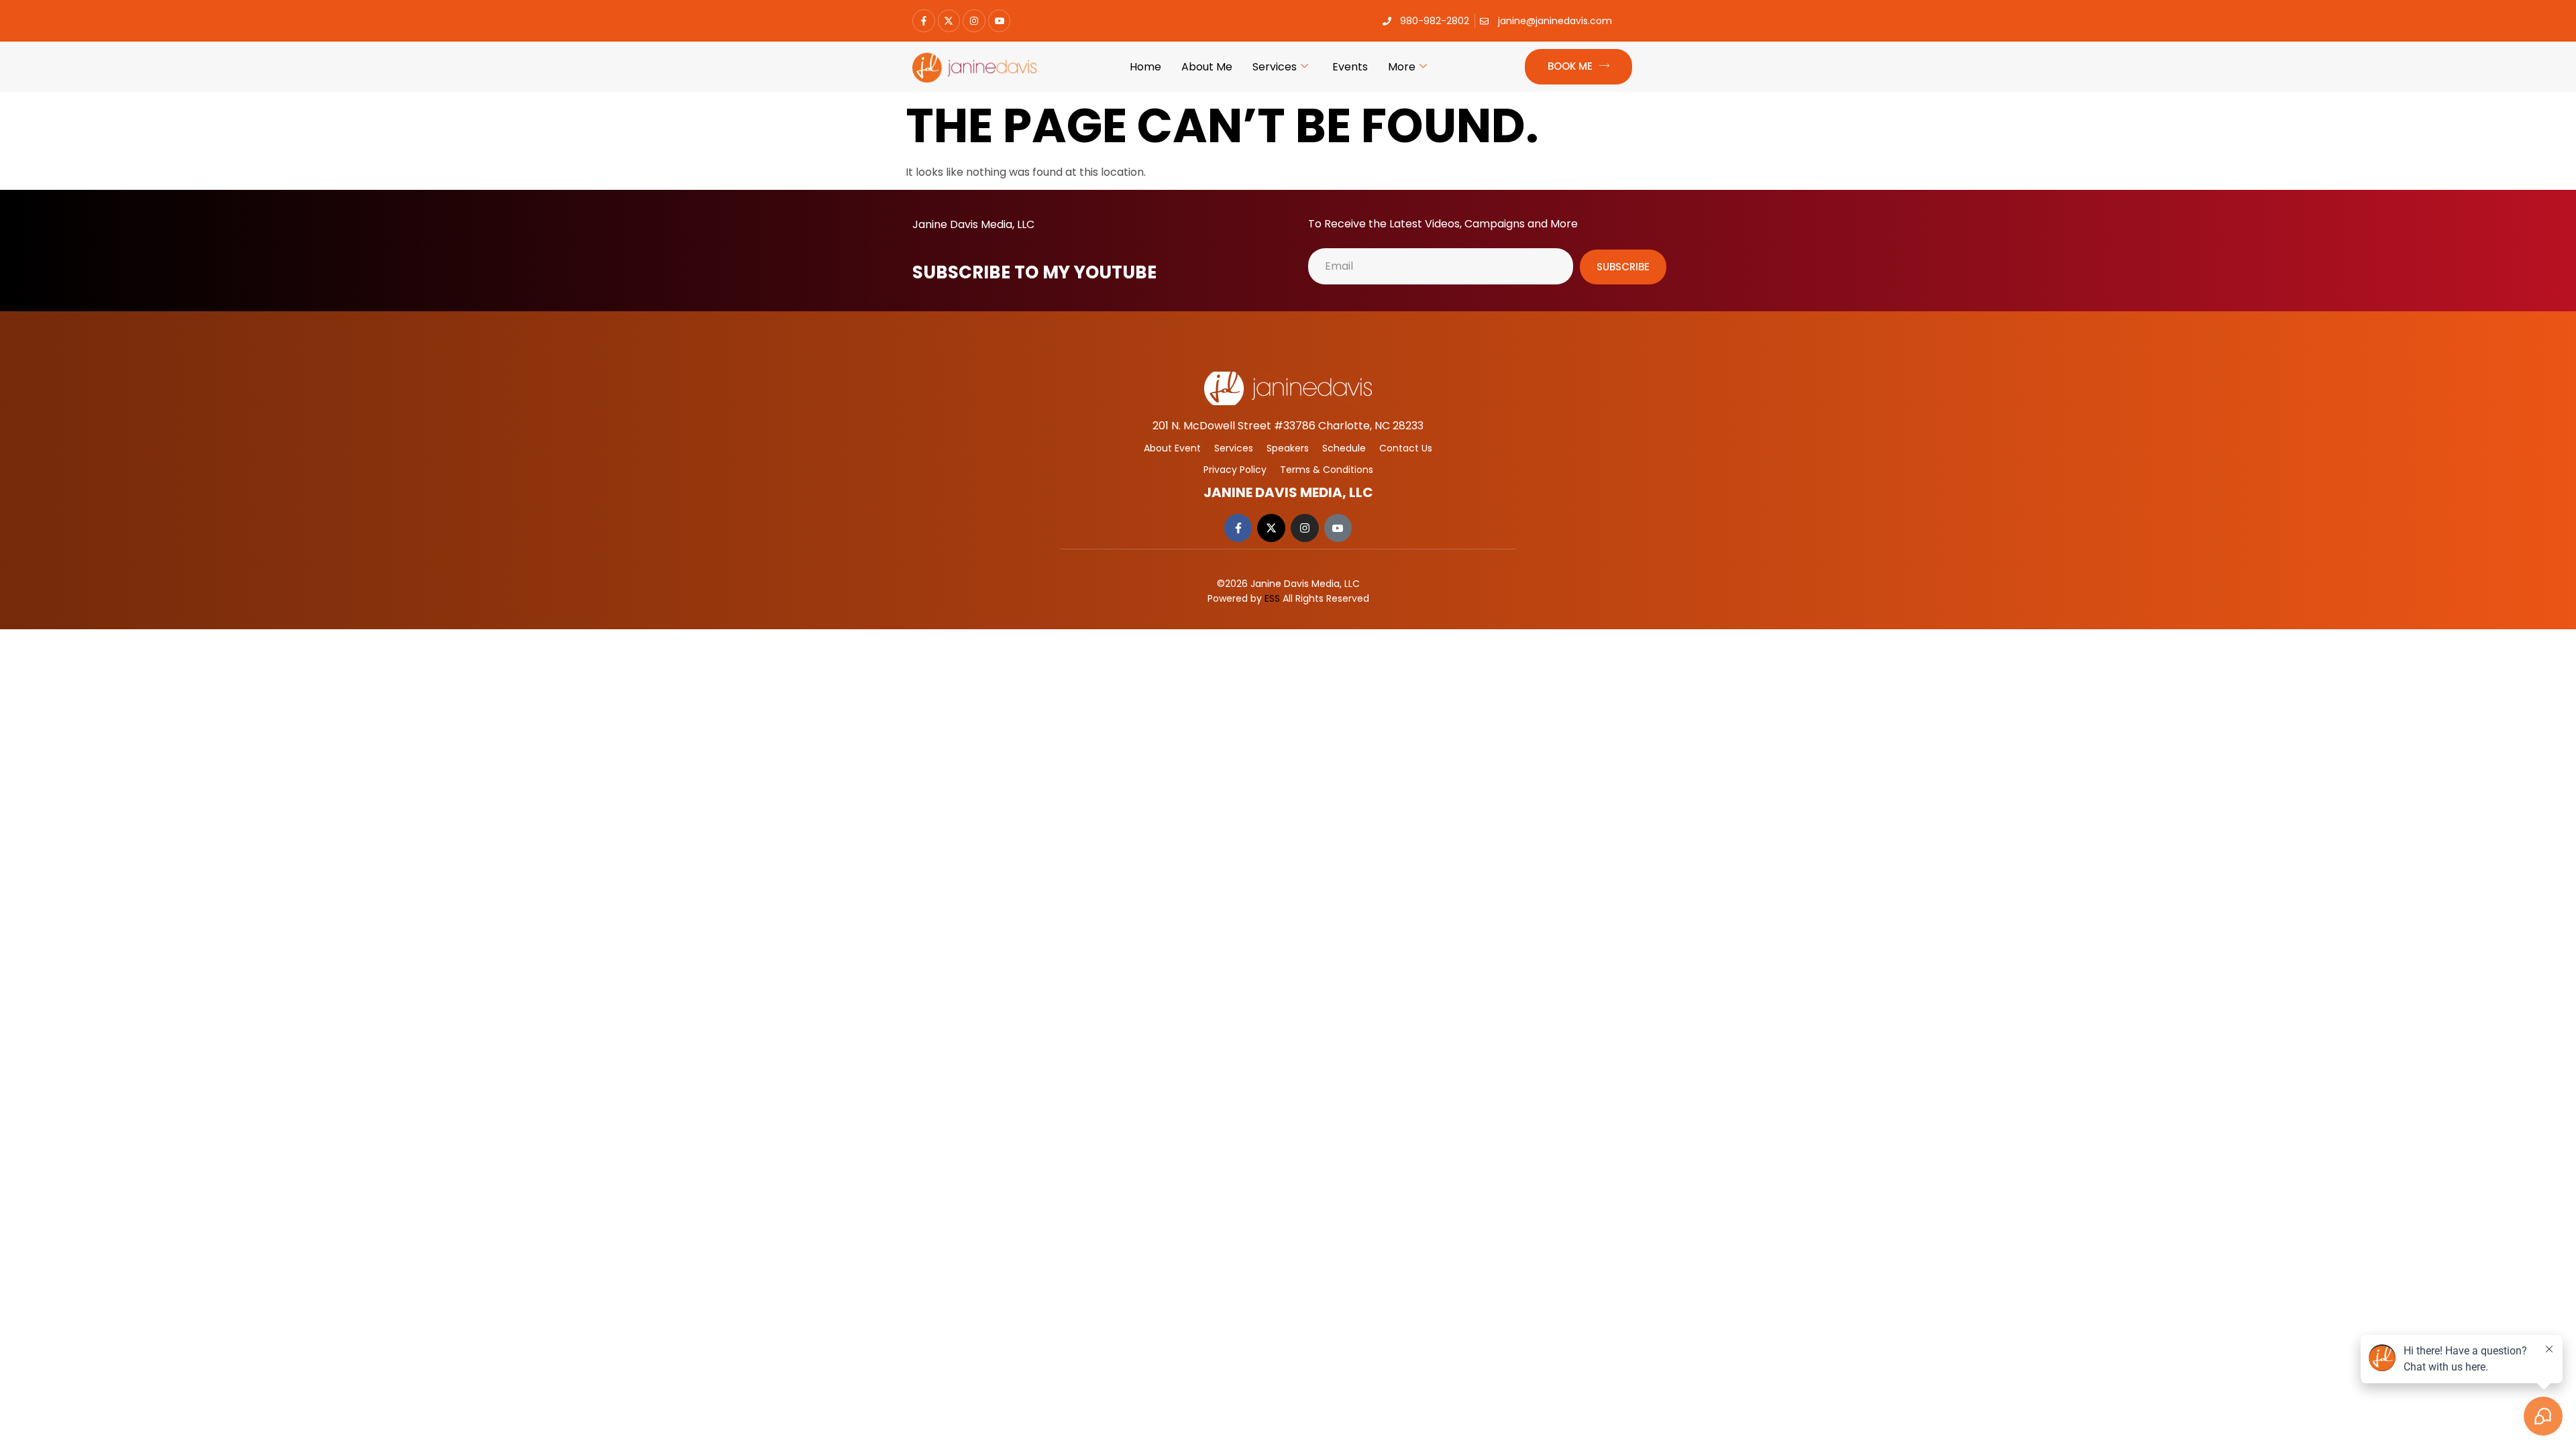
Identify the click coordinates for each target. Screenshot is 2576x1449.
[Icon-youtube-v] (1000, 21)
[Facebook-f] (924, 21)
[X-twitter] (949, 21)
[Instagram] (974, 21)
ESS (1272, 598)
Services (1275, 67)
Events (1350, 67)
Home (1145, 67)
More (1402, 67)
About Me (1207, 67)
